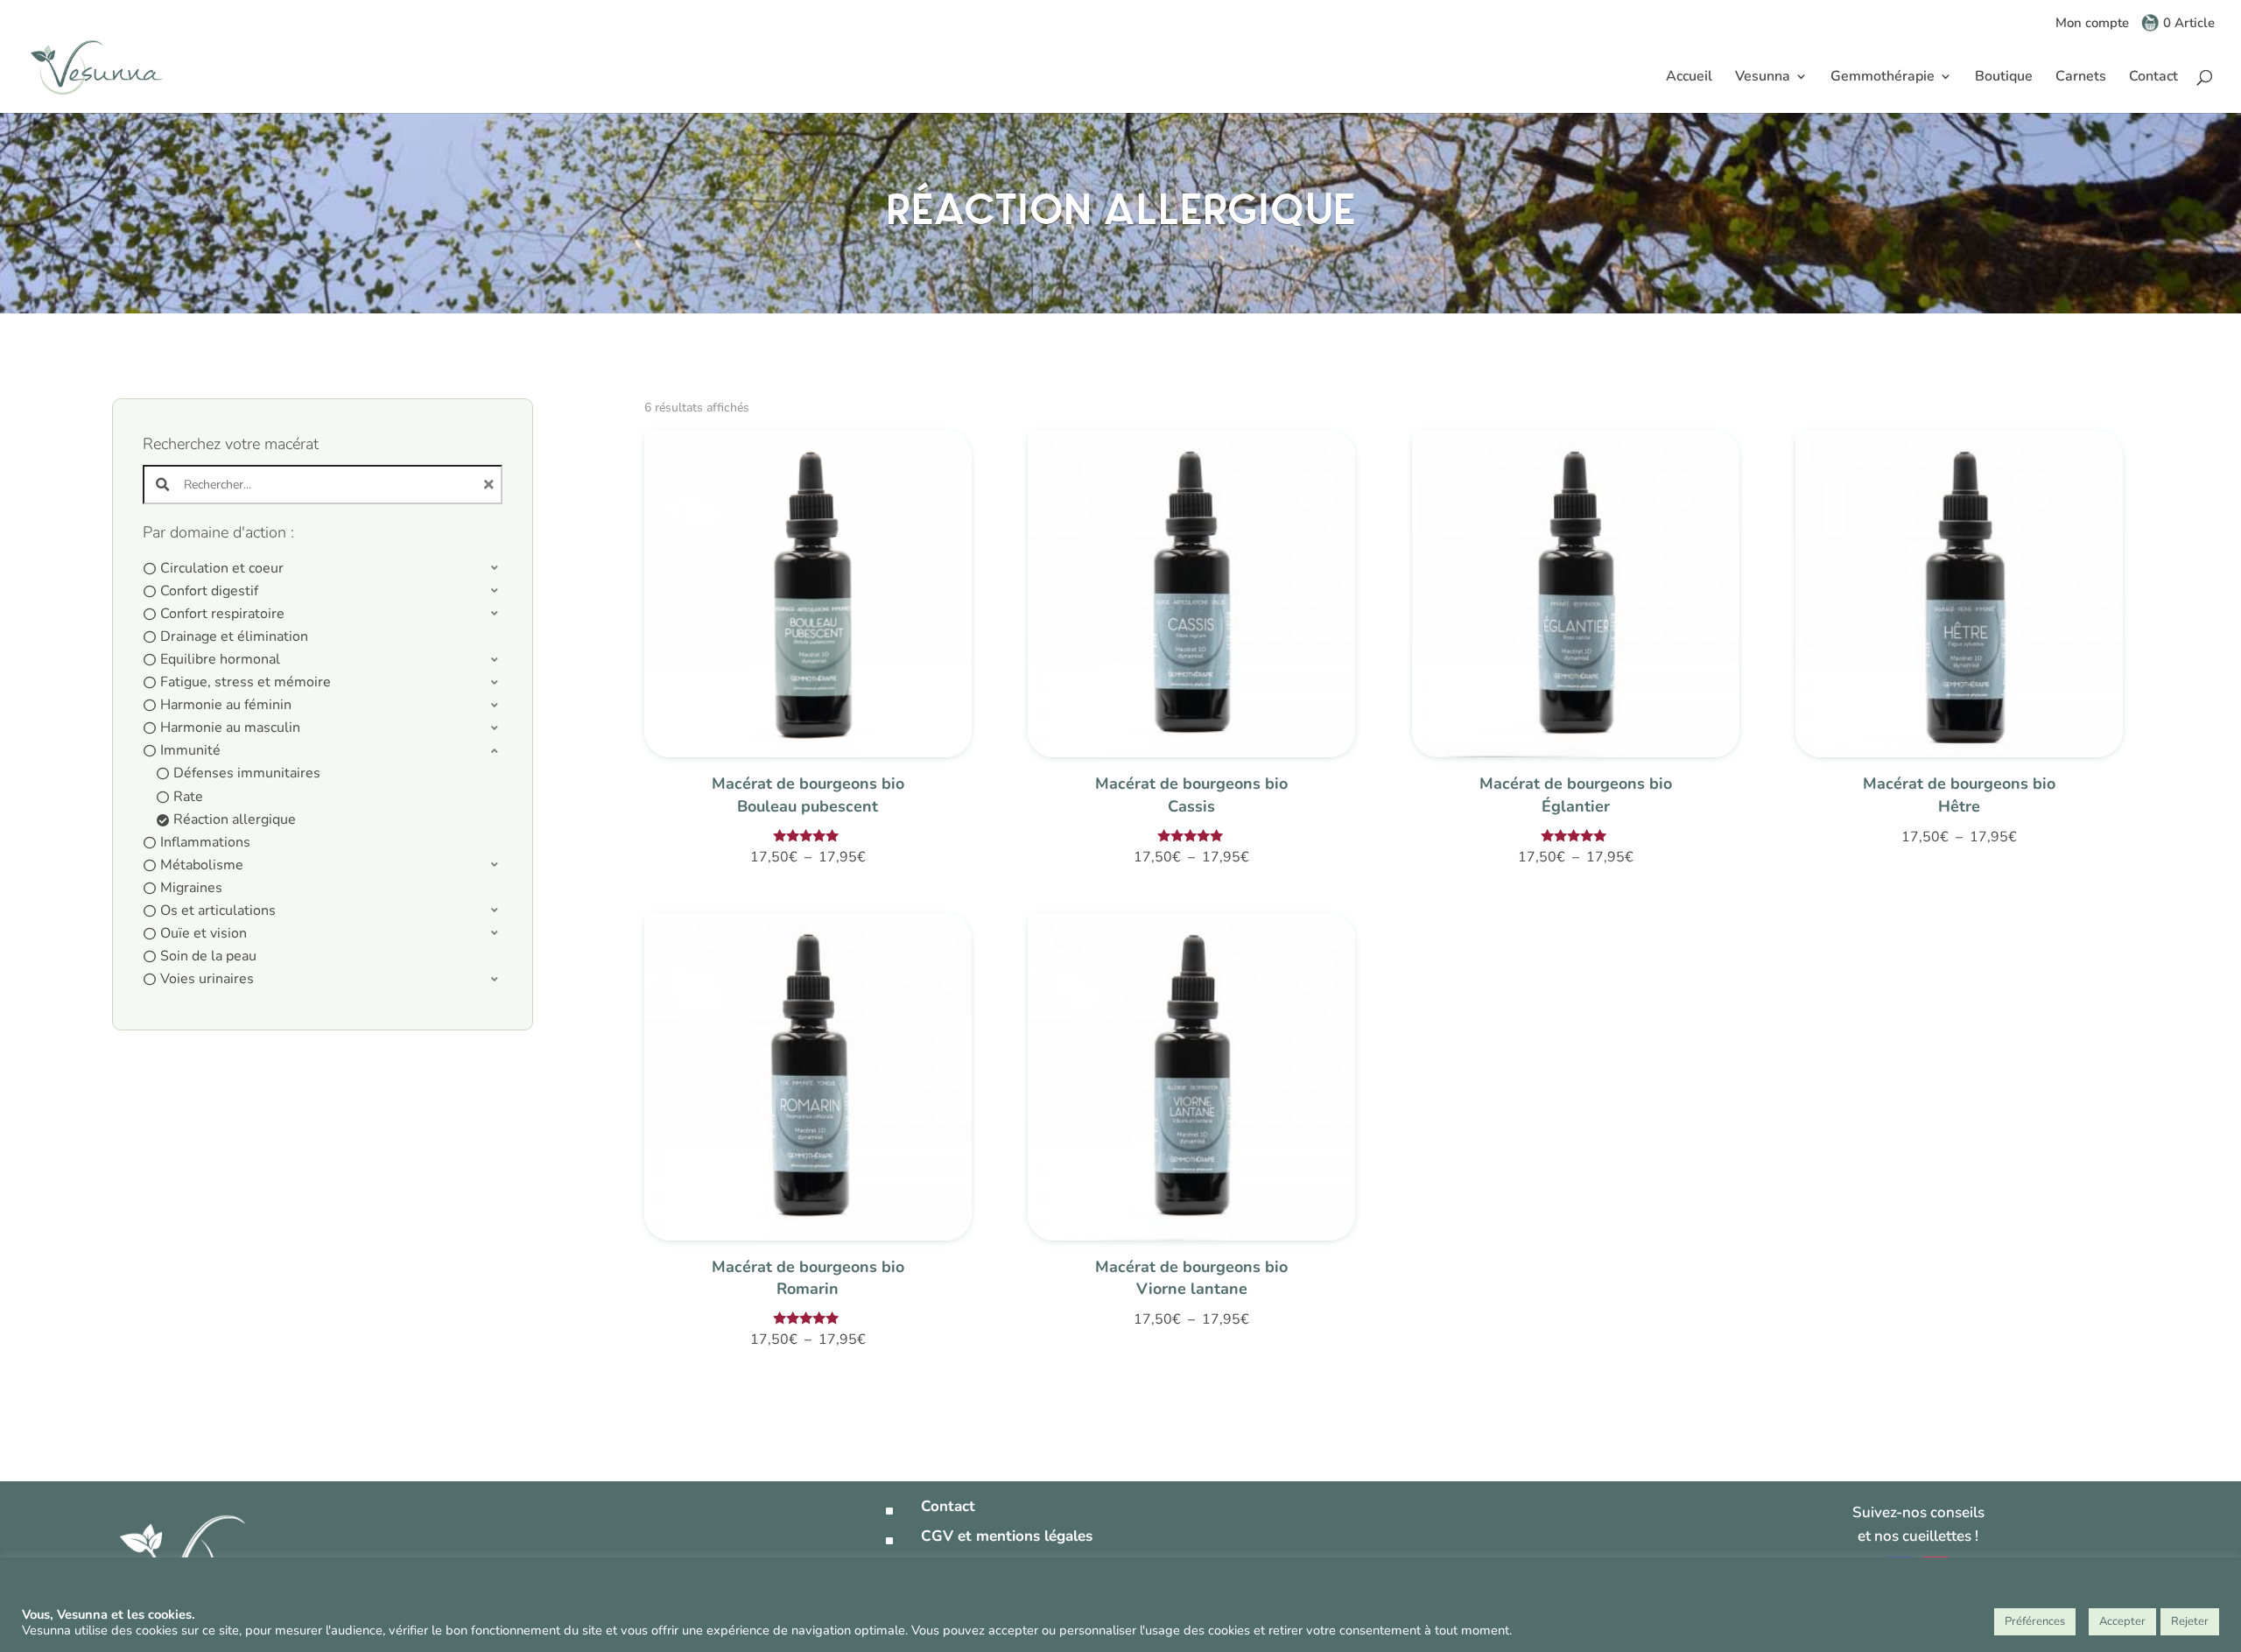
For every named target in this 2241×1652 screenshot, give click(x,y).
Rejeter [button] (2190, 1621)
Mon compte (2092, 24)
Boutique (2004, 78)
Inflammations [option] (205, 842)
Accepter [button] (2122, 1621)
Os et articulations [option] (218, 910)
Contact (2153, 78)
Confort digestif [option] (209, 591)
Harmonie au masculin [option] (230, 728)
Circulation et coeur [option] (222, 568)
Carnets (2081, 78)
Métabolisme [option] (202, 865)
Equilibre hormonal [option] (220, 659)
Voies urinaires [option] (207, 979)
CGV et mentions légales (1007, 1536)
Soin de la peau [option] (208, 956)
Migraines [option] (191, 888)
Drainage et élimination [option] (234, 636)
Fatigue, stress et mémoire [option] (246, 682)
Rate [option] (188, 797)
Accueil (1689, 78)
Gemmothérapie (1883, 78)
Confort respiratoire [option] (222, 614)
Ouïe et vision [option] (204, 933)
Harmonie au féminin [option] (226, 705)
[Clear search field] (491, 485)
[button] (323, 568)
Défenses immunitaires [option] (247, 773)
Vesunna (1763, 78)
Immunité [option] (190, 750)
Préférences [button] (2035, 1621)
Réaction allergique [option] (235, 819)
